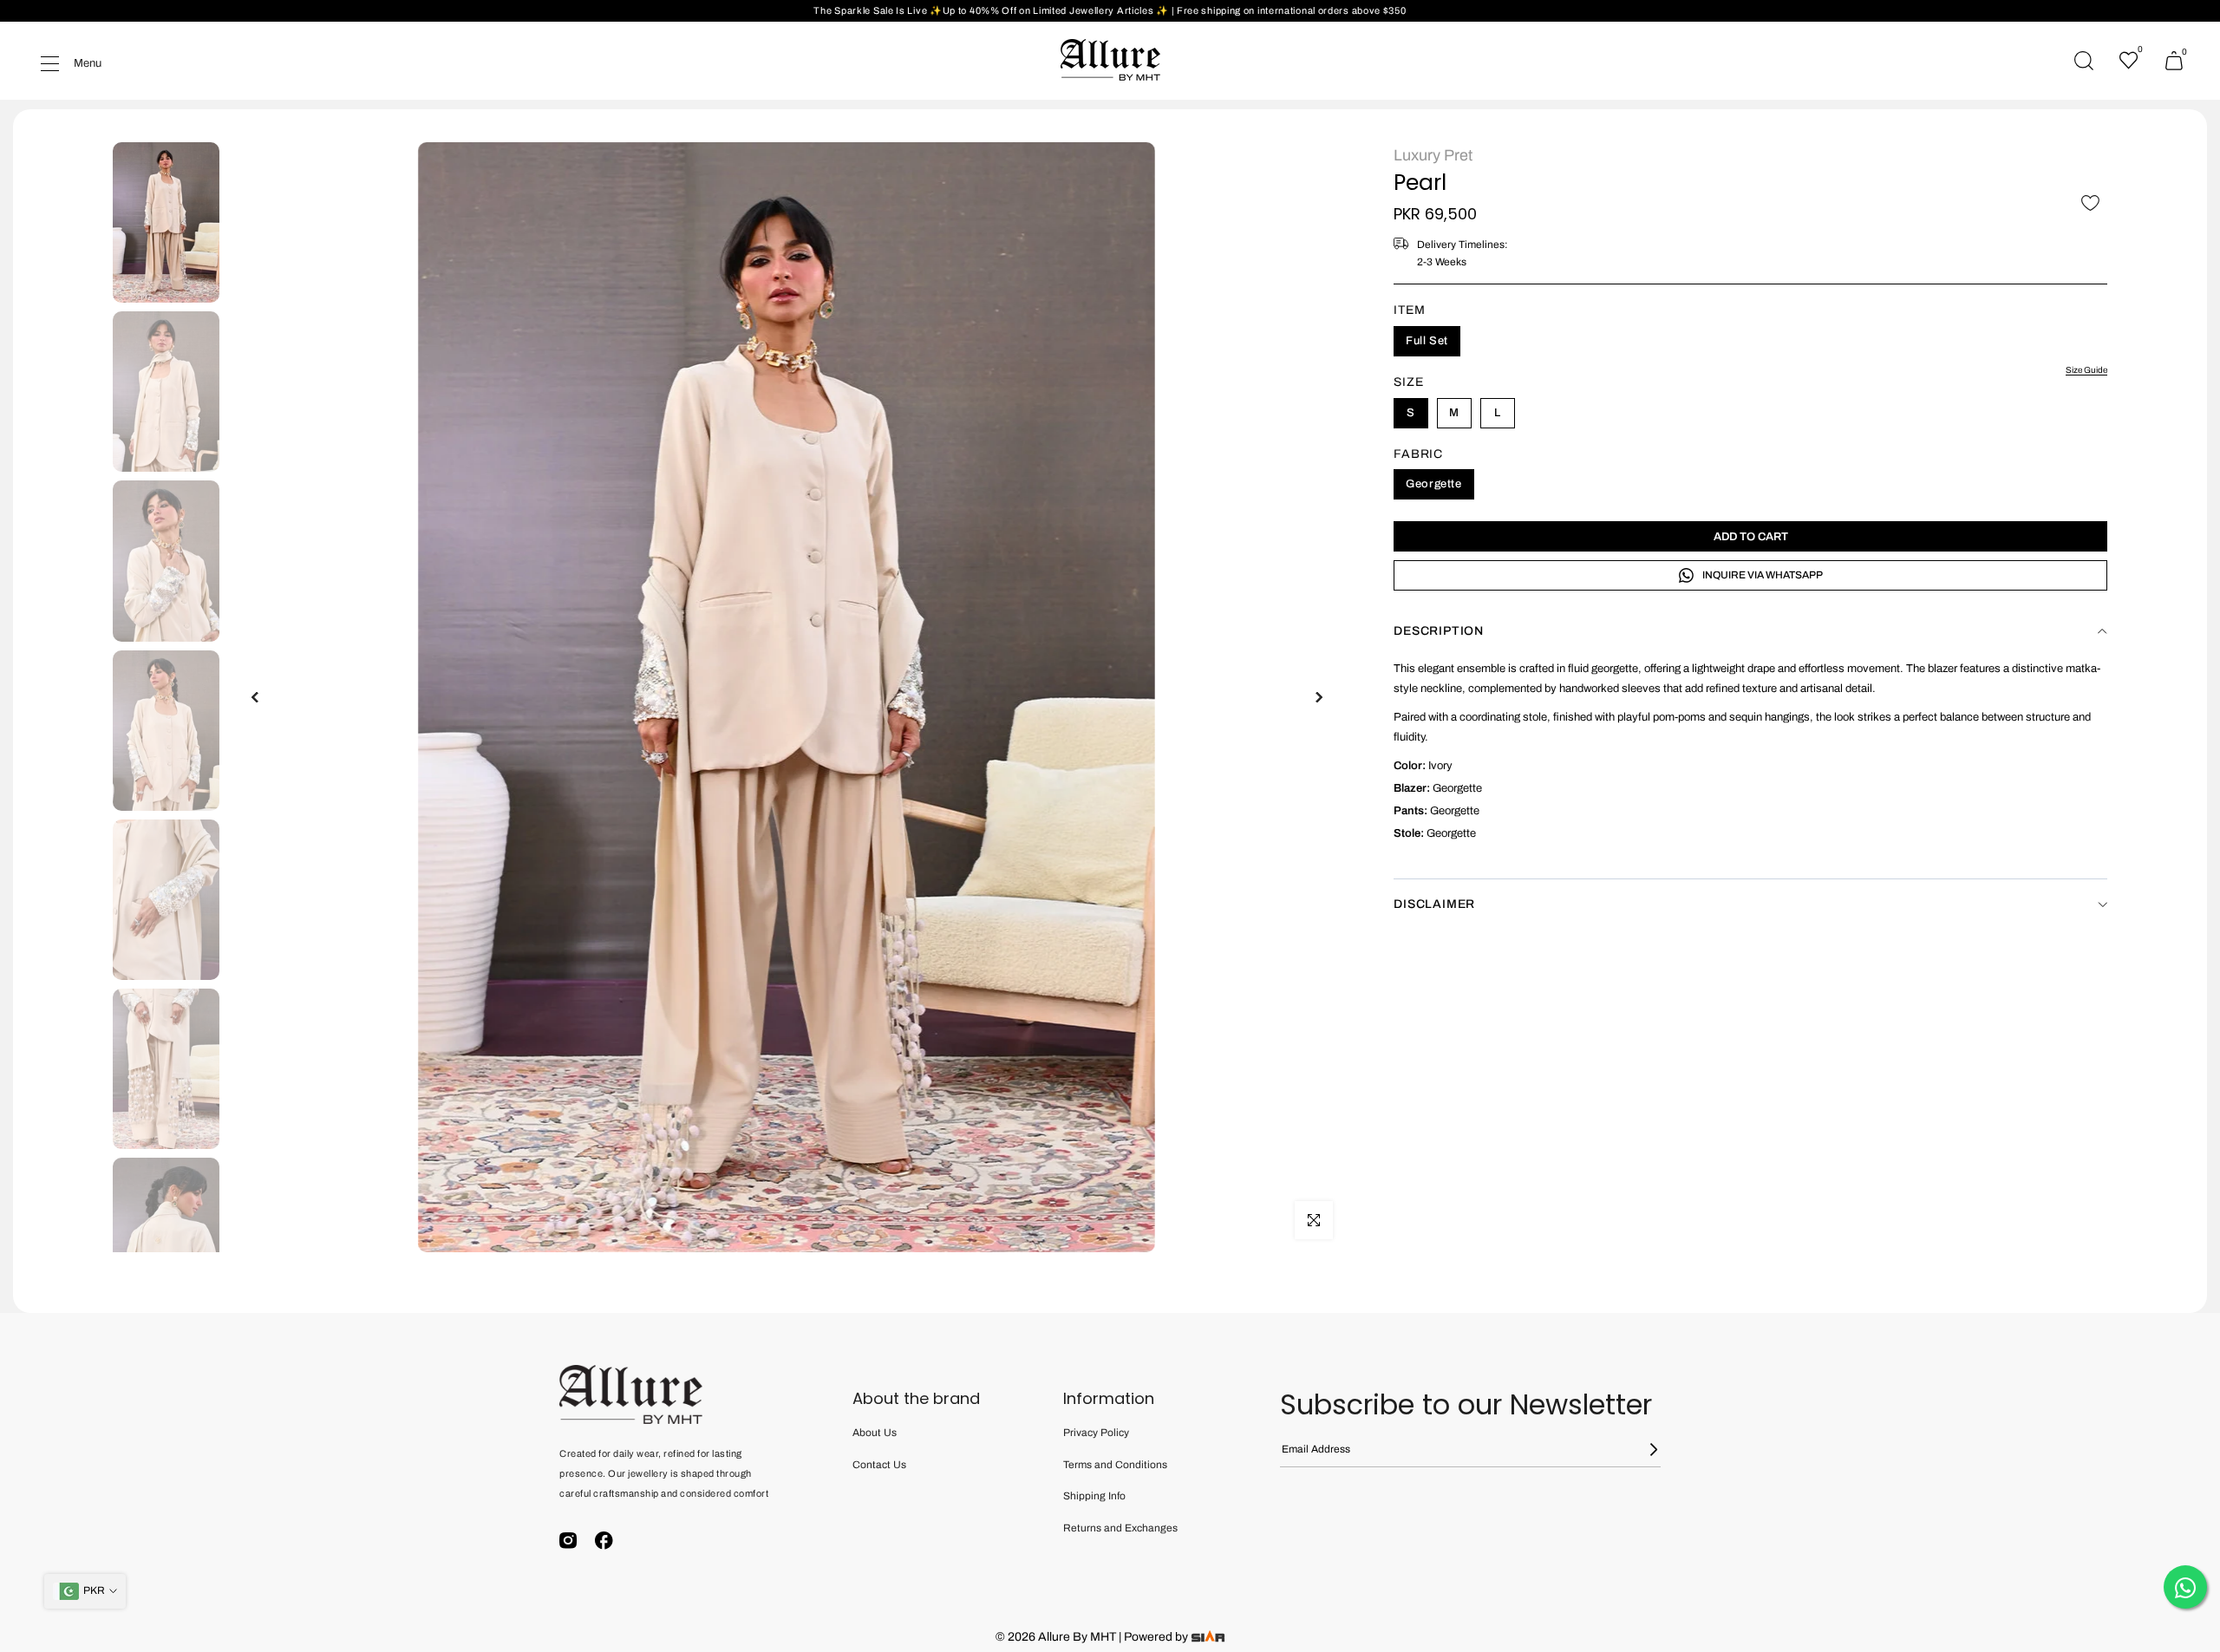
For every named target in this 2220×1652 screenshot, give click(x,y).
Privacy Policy (1096, 1433)
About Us (875, 1433)
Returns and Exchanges (1120, 1528)
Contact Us (879, 1465)
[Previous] (256, 697)
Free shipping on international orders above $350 (1292, 10)
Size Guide (2086, 370)
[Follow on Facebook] (604, 1540)
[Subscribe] (1643, 1449)
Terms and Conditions (1115, 1465)
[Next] (1318, 697)
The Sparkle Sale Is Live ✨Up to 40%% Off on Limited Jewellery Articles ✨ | (995, 10)
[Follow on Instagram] (568, 1540)
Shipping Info (1094, 1496)
